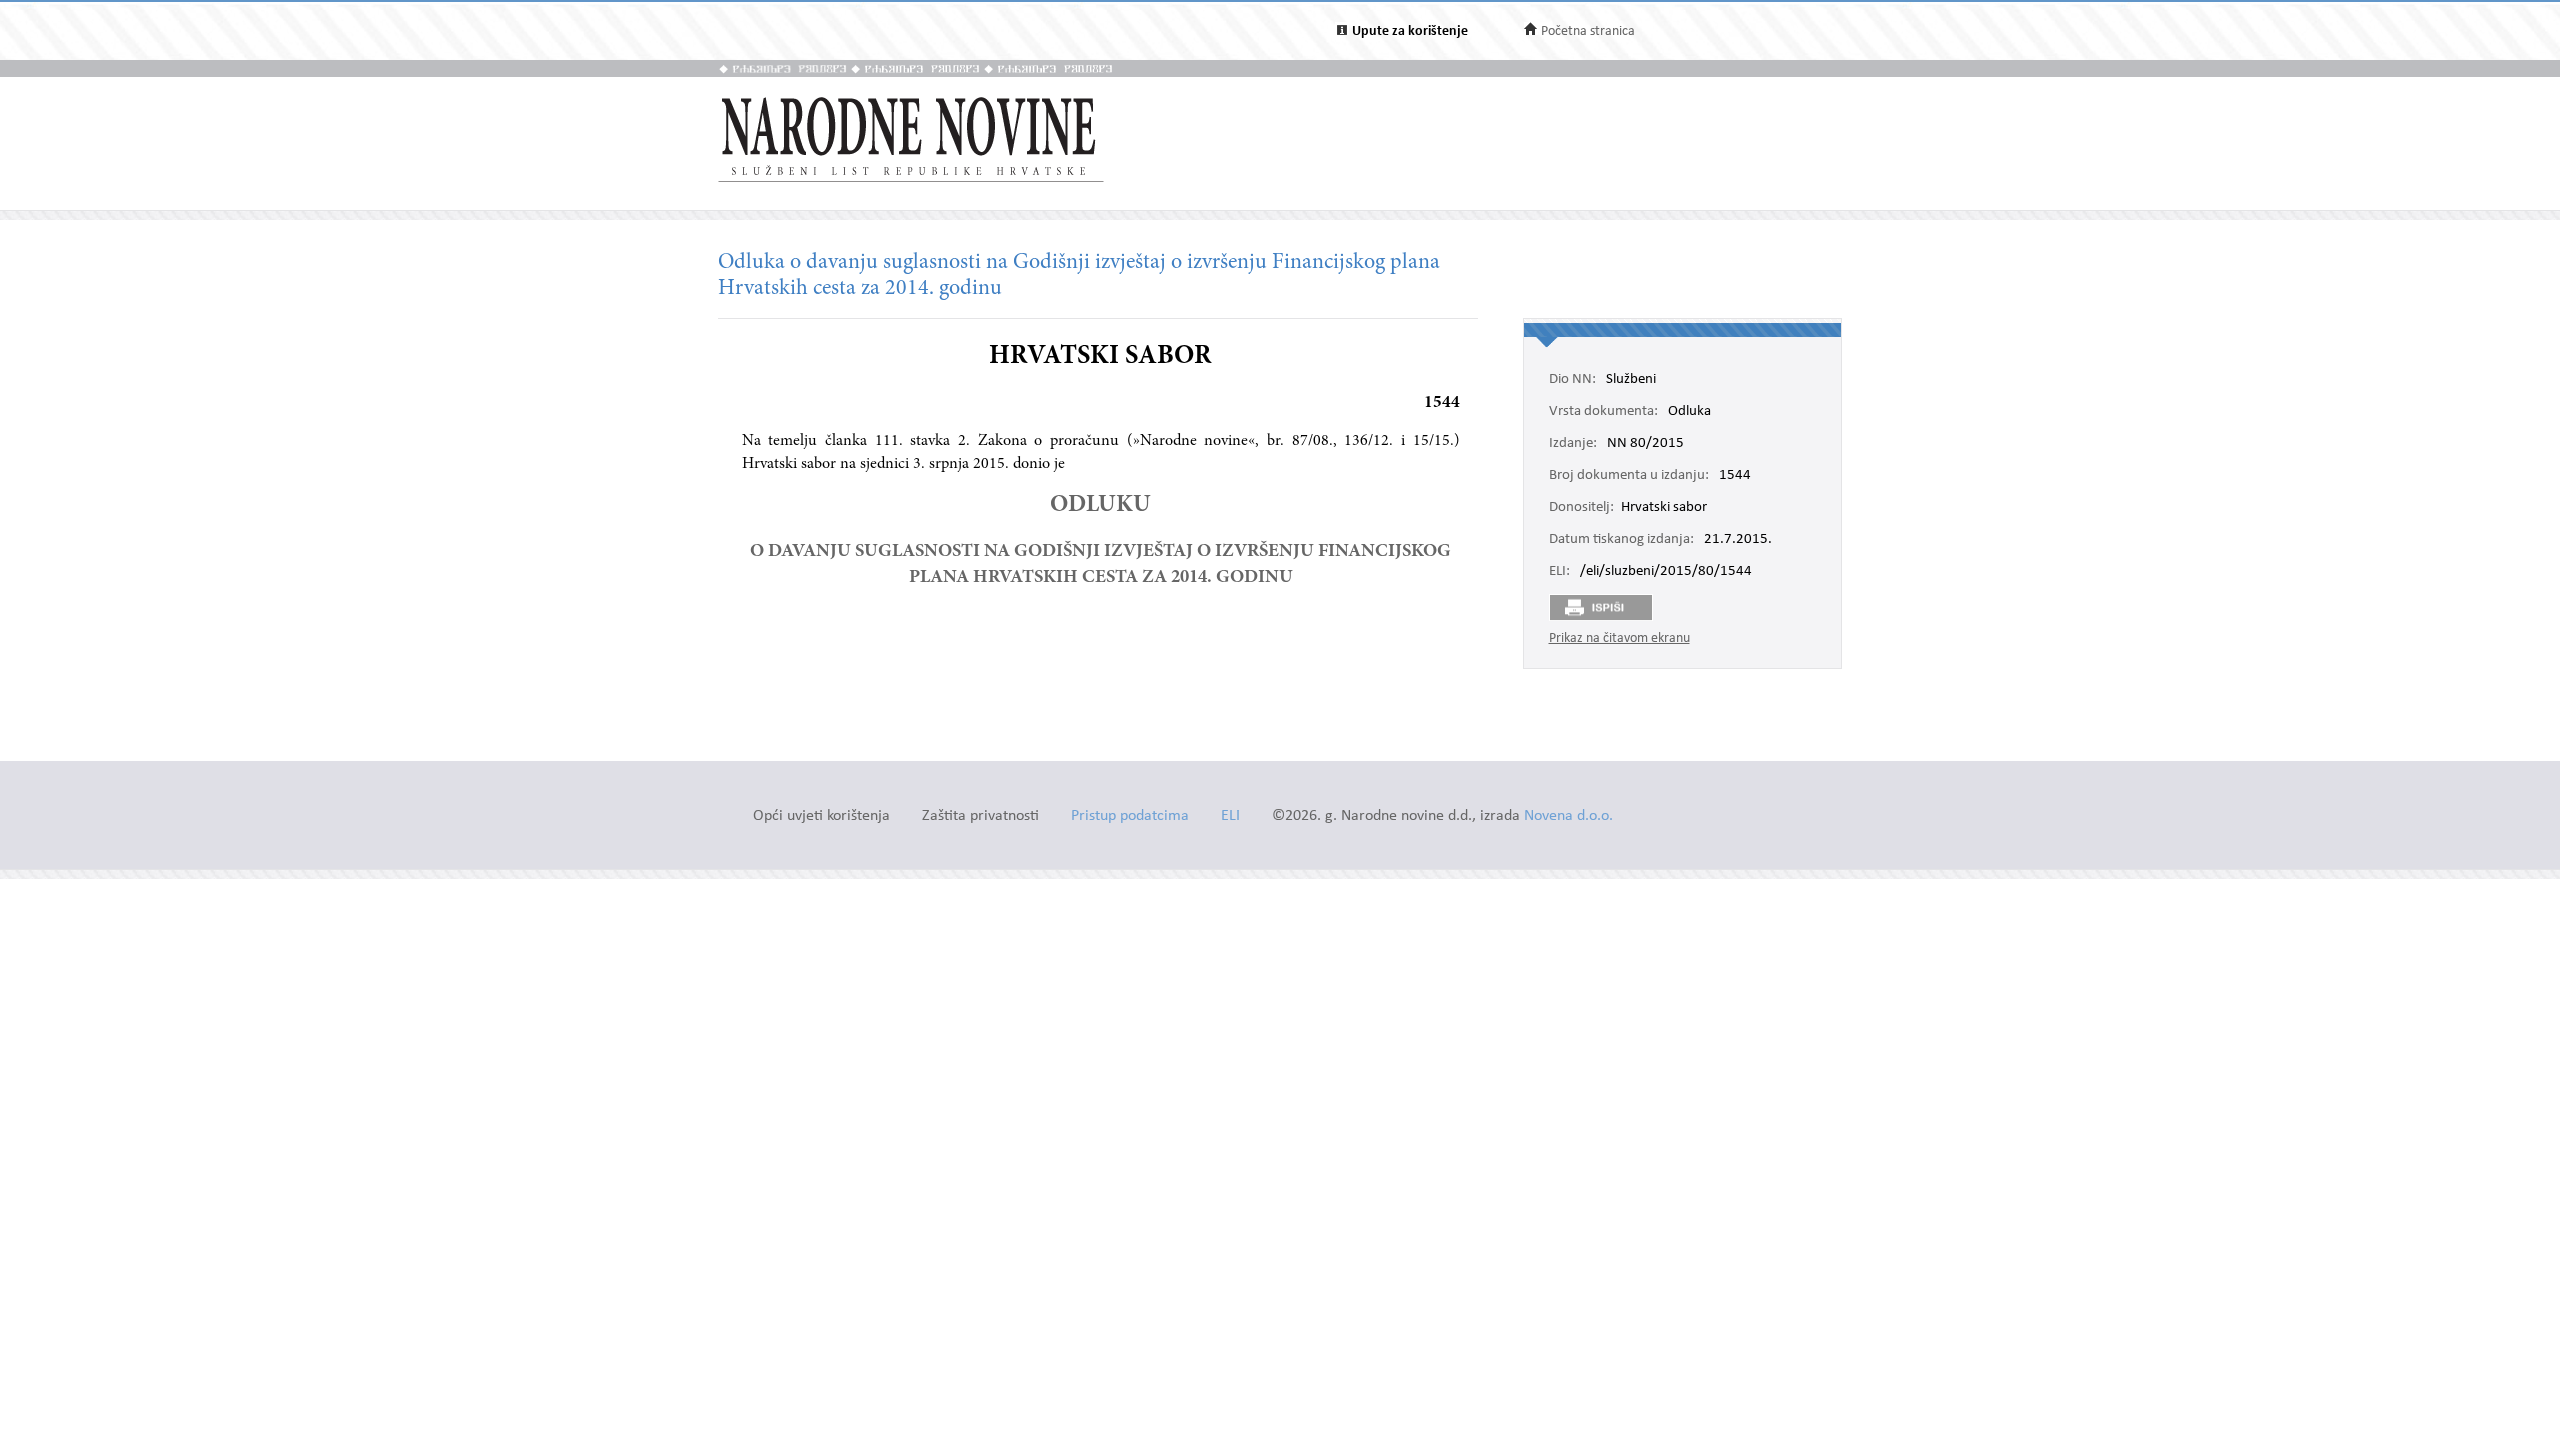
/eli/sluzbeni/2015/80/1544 (1666, 572)
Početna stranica (1588, 31)
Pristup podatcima (1130, 816)
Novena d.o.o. (1568, 816)
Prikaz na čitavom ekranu (1619, 638)
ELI (1230, 816)
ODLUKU (1100, 506)
